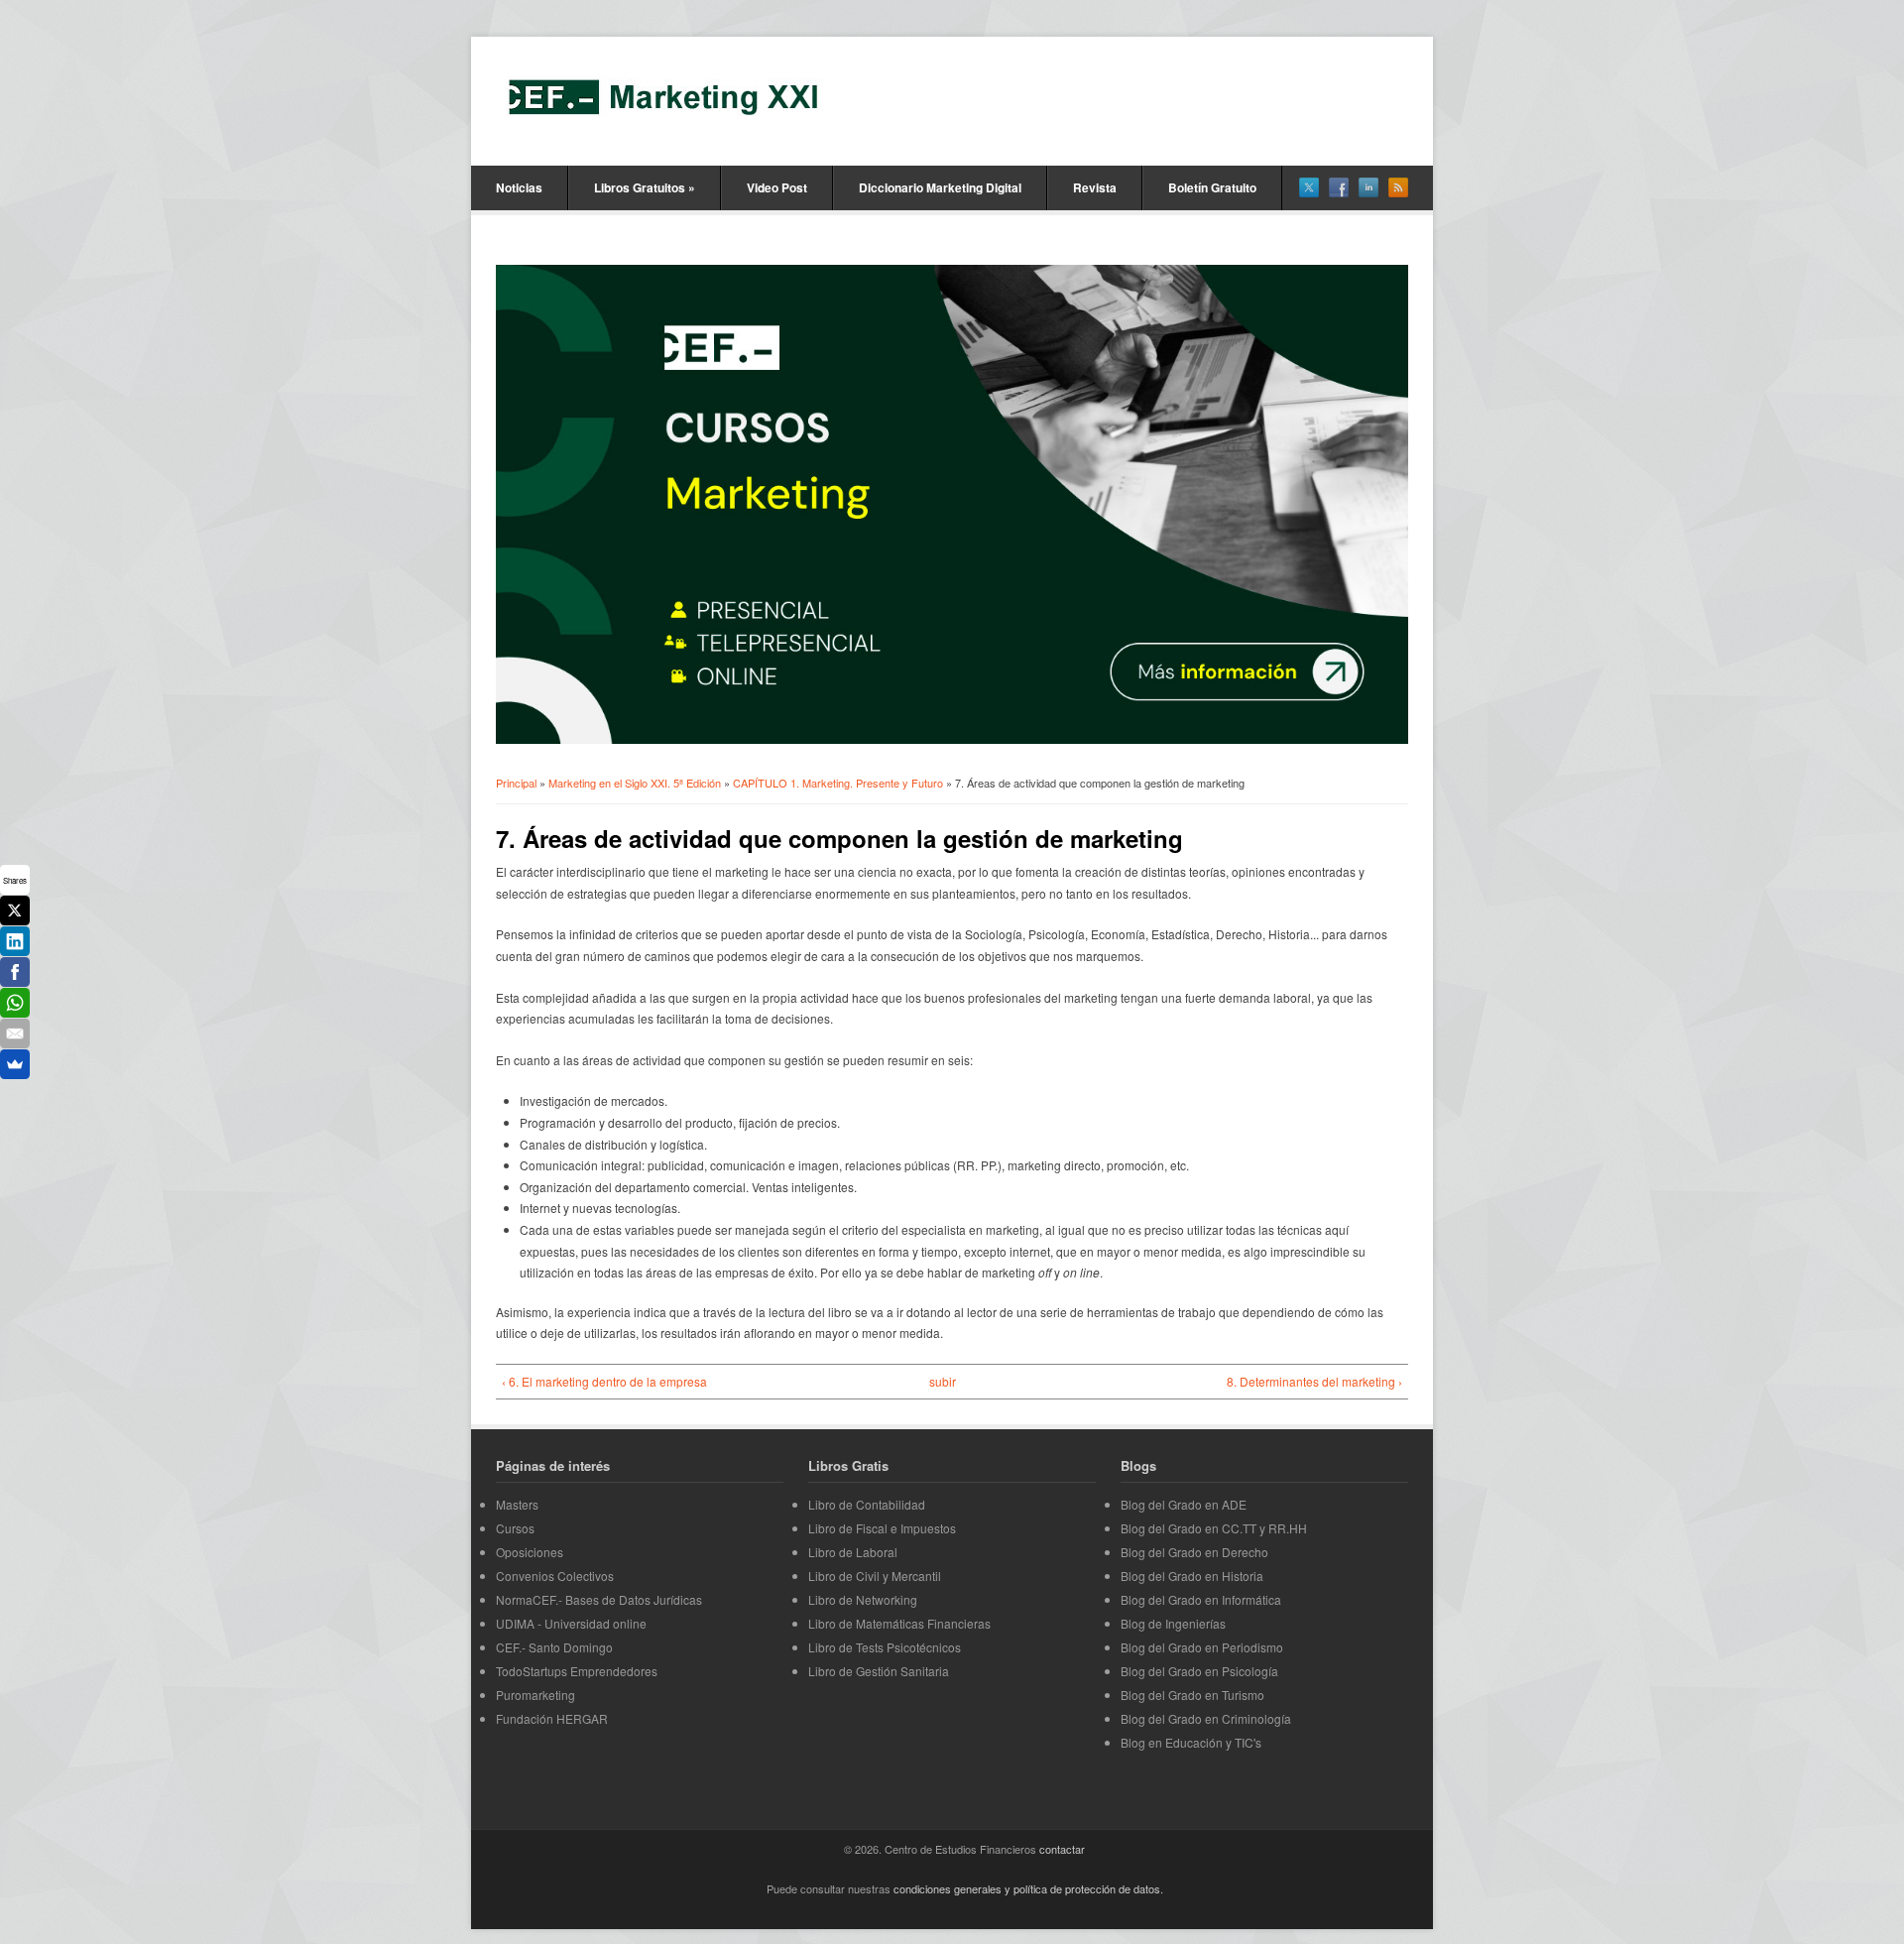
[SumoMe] (15, 1064)
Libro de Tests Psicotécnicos (885, 1647)
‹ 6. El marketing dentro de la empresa (604, 1381)
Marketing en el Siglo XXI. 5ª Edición (635, 783)
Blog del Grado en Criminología (1206, 1718)
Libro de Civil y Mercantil (875, 1576)
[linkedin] (1368, 187)
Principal (516, 783)
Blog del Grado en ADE (1184, 1504)
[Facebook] (15, 972)
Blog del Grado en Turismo (1192, 1695)
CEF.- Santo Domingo (554, 1647)
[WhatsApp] (15, 1003)
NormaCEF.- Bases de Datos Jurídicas (599, 1599)
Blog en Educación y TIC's (1191, 1742)
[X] (15, 911)
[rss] (1398, 187)
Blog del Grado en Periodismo (1202, 1647)
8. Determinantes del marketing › (1314, 1381)
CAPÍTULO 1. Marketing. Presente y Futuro (838, 783)
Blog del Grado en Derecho (1194, 1552)
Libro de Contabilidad (867, 1504)
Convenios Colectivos (555, 1576)
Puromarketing (535, 1695)
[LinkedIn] (15, 941)
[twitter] (1309, 187)
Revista (1095, 187)
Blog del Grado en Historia (1192, 1576)
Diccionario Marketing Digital (940, 187)
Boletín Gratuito (1212, 187)
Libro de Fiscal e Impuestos (882, 1528)
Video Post (777, 187)
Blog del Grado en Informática (1201, 1599)
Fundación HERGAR (552, 1718)
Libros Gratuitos (645, 187)
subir (943, 1381)
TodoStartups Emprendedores (577, 1671)
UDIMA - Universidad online (571, 1623)
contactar (1062, 1849)
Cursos (515, 1528)
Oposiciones (530, 1552)
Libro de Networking (863, 1599)
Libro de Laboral (853, 1552)
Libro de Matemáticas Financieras (899, 1623)
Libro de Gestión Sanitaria (879, 1671)
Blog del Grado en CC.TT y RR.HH (1214, 1528)
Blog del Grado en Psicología (1199, 1671)
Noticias (519, 187)
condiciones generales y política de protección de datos (1027, 1888)
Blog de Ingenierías (1173, 1623)
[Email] (15, 1033)
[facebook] (1339, 187)
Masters (517, 1504)
